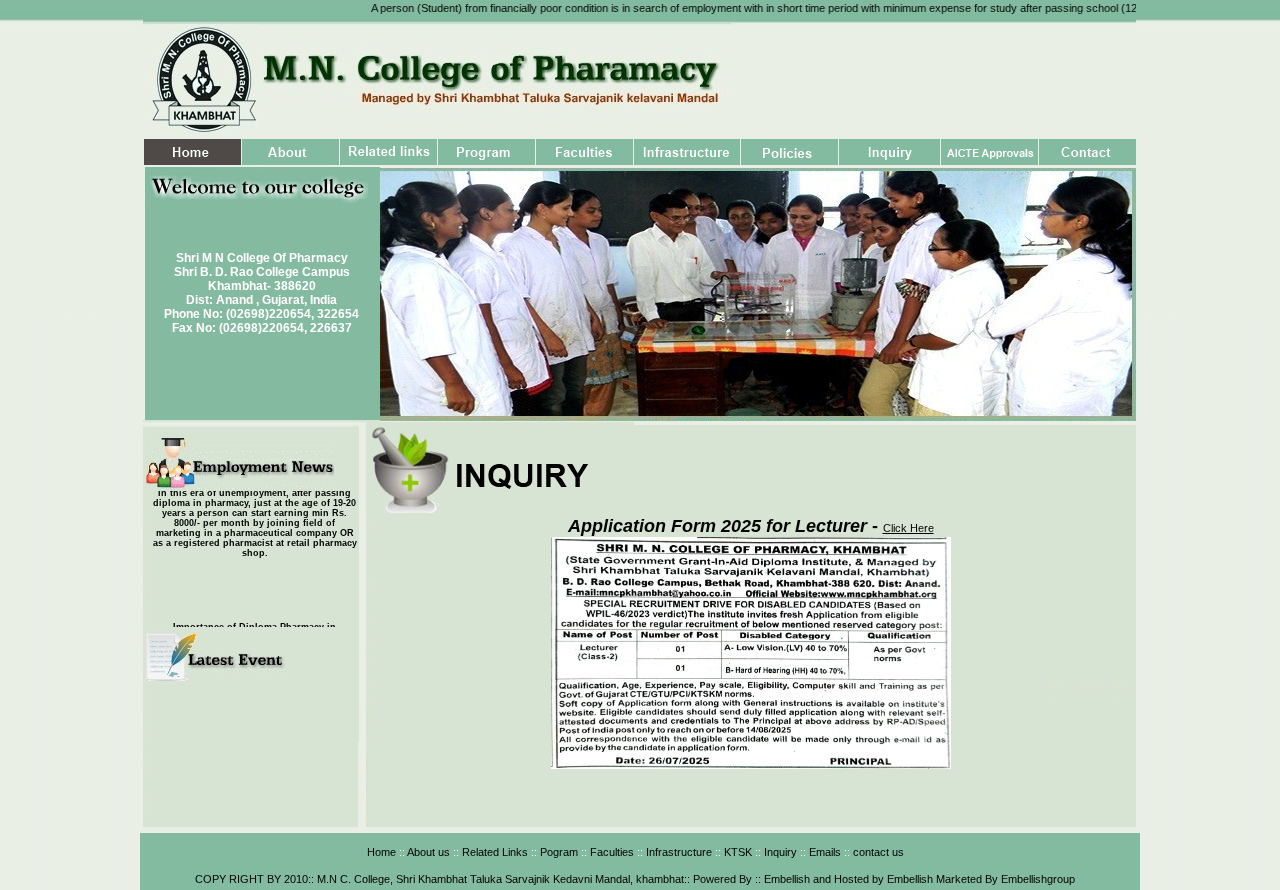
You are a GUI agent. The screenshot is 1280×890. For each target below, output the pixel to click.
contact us (877, 852)
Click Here (908, 528)
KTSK (736, 852)
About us (428, 852)
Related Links (493, 852)
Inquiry (779, 852)
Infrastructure (677, 852)
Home (381, 852)
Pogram (557, 852)
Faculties (612, 852)
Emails (823, 852)
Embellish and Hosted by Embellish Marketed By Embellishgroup (918, 879)
